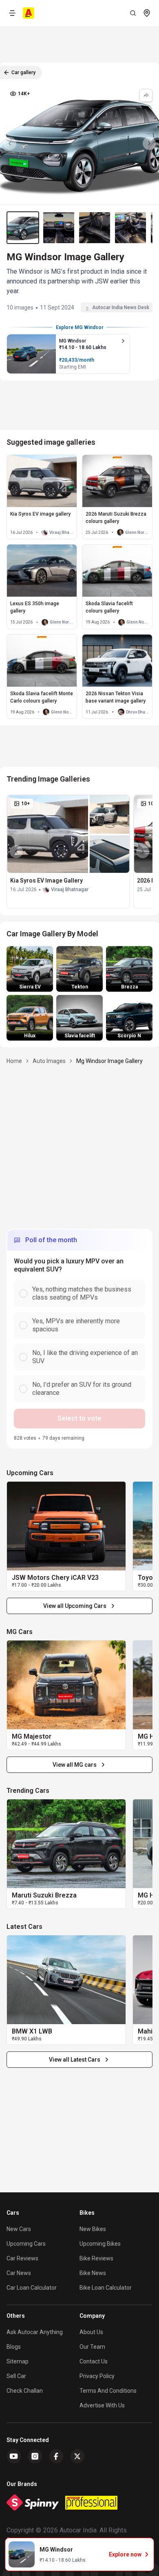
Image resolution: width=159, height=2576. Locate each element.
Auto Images (49, 1061)
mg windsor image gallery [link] (109, 1061)
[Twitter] (77, 2456)
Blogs (14, 2347)
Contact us (94, 2361)
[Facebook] (56, 2456)
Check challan (25, 2391)
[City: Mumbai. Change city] (147, 13)
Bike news (93, 2273)
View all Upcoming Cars (75, 1606)
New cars (19, 2229)
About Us (91, 2332)
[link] (66, 1526)
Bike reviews (96, 2258)
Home (14, 1061)
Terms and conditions (108, 2391)
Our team (92, 2347)
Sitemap (18, 2361)
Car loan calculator (32, 2288)
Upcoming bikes (100, 2244)
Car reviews (22, 2258)
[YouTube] (14, 2456)
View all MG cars (75, 1765)
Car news (19, 2273)
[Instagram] (35, 2456)
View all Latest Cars (75, 2060)
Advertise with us (102, 2405)
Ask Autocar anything (35, 2332)
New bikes (93, 2229)
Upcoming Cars (26, 2244)
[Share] (146, 95)
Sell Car (16, 2376)
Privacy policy (97, 2376)
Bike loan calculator (106, 2288)
